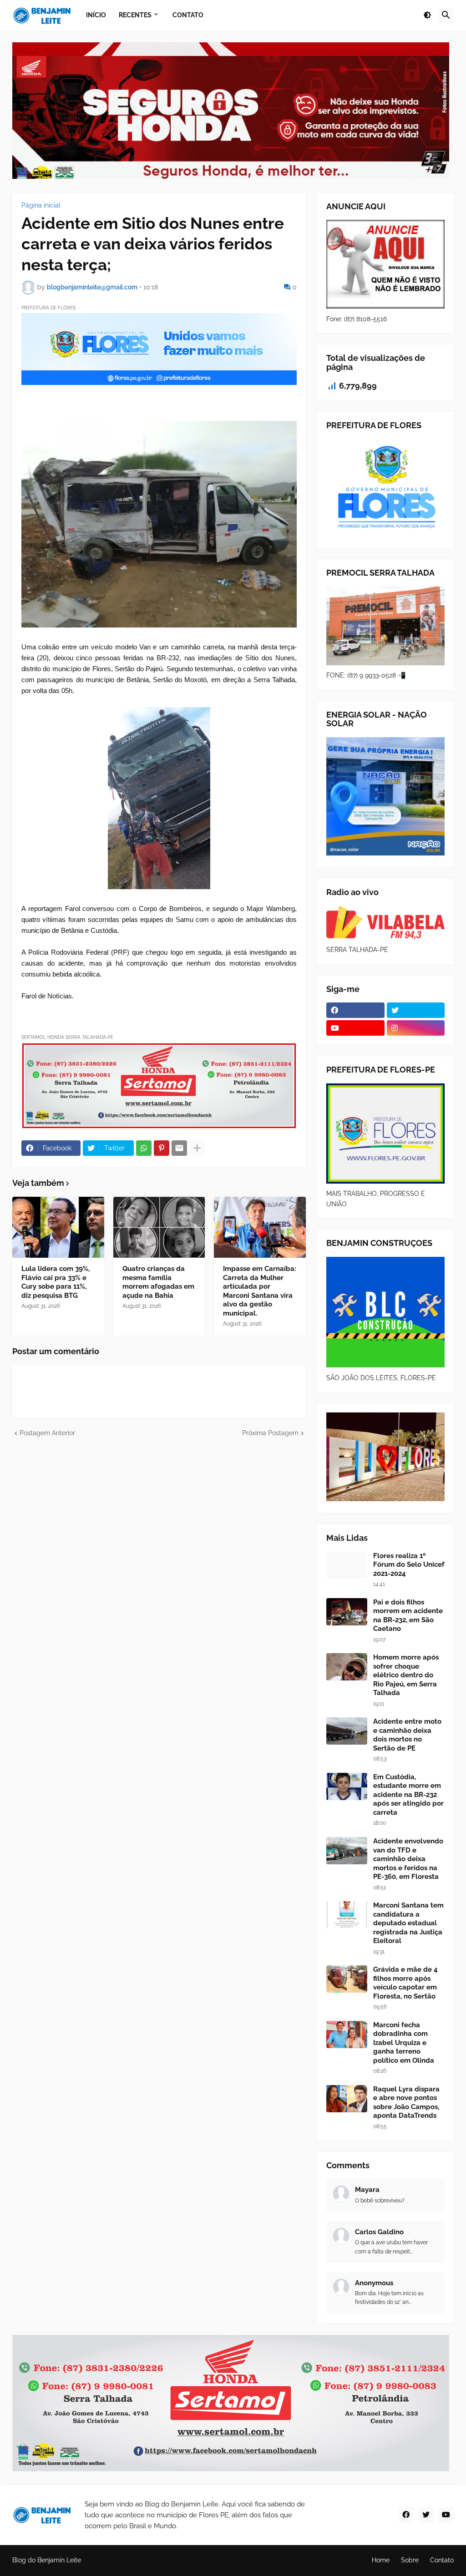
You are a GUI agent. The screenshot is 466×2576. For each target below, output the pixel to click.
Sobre (410, 2560)
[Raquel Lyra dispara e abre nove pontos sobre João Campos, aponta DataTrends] (347, 2099)
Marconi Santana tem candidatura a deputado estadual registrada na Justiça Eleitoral (408, 1923)
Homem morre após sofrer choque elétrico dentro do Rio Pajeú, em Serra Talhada (406, 1675)
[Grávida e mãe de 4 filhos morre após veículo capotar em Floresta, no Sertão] (347, 1979)
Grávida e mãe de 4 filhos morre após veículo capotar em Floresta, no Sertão (405, 1983)
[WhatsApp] (144, 1148)
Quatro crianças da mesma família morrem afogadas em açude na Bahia (158, 1282)
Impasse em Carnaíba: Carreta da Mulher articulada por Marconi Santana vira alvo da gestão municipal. (260, 1291)
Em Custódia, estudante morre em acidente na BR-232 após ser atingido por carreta (408, 1795)
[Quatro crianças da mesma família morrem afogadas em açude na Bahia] (159, 1227)
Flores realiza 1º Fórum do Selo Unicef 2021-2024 (409, 1565)
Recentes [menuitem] (135, 15)
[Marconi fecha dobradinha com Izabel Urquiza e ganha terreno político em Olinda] (347, 2034)
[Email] (179, 1148)
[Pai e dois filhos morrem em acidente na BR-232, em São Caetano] (347, 1612)
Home (381, 2560)
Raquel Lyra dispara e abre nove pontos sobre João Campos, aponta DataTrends (406, 2103)
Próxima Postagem (270, 1433)
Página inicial (41, 205)
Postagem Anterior (47, 1433)
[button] (427, 15)
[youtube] (355, 1028)
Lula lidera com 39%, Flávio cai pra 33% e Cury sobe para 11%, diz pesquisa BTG (56, 1282)
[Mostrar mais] (197, 1148)
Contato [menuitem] (188, 15)
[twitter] (416, 1010)
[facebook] (355, 1010)
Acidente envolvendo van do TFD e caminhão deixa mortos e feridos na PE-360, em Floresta (408, 1859)
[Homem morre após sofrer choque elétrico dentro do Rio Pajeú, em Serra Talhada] (347, 1667)
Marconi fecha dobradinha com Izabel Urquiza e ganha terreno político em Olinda (404, 2043)
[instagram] (416, 1028)
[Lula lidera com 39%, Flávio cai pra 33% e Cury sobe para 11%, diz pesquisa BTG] (58, 1227)
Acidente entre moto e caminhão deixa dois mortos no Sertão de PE (407, 1735)
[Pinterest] (162, 1148)
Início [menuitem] (96, 15)
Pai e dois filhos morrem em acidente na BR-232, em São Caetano (408, 1616)
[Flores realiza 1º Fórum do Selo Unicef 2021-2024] (347, 1565)
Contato (442, 2560)
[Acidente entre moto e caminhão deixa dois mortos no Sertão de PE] (347, 1731)
